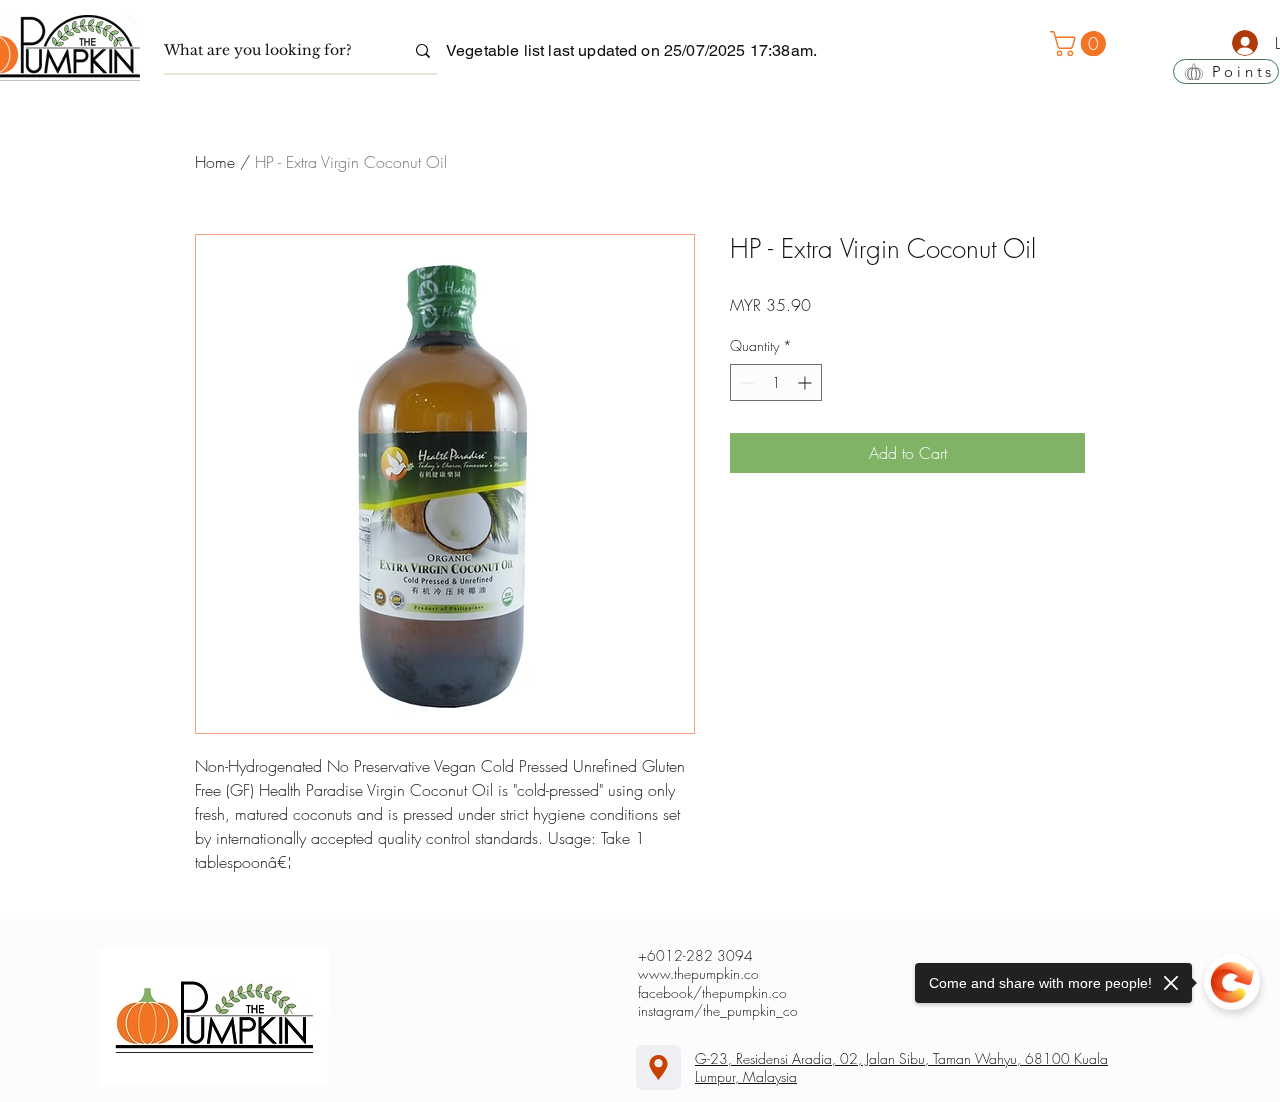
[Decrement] (745, 382)
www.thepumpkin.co (698, 973)
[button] (1081, 43)
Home (215, 162)
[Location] (658, 1067)
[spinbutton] (776, 382)
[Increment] (806, 382)
